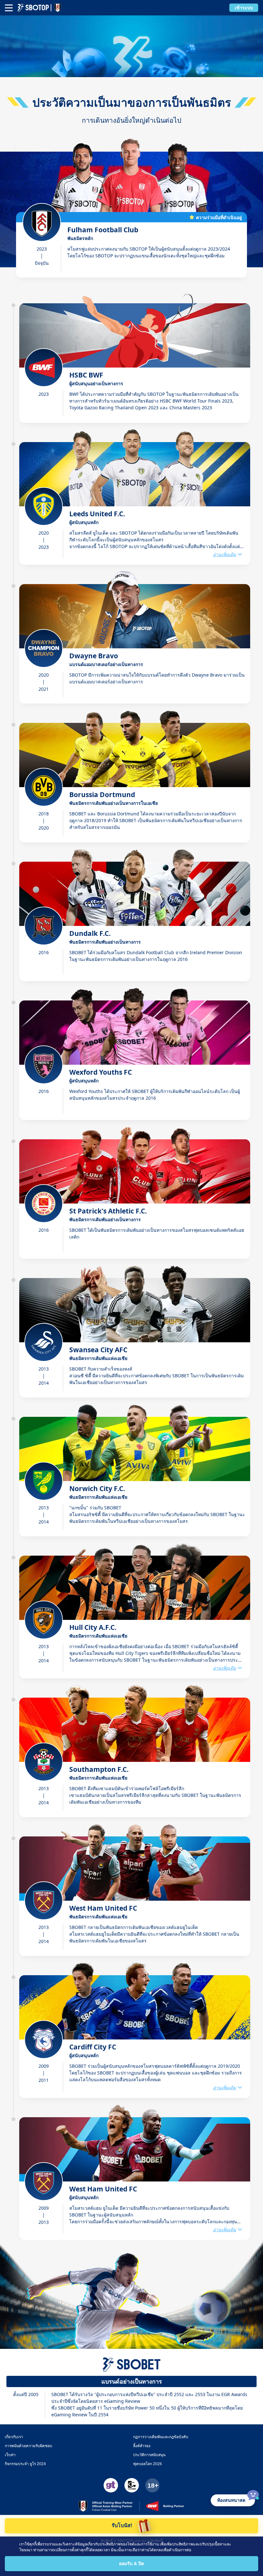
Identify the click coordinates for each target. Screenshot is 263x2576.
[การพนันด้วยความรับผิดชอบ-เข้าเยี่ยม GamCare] (132, 2485)
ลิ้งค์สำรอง (142, 2446)
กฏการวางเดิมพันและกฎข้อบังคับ (161, 2437)
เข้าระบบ (244, 8)
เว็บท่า (10, 2455)
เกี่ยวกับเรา (14, 2437)
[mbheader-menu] (9, 8)
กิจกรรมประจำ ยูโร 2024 (25, 2464)
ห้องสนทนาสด (231, 2500)
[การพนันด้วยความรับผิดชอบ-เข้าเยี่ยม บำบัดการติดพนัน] (111, 2485)
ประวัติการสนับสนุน (149, 2455)
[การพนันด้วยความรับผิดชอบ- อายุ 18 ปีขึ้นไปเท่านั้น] (152, 2485)
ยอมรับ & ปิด (131, 2563)
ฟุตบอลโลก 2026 (148, 2464)
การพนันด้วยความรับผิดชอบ (29, 2446)
